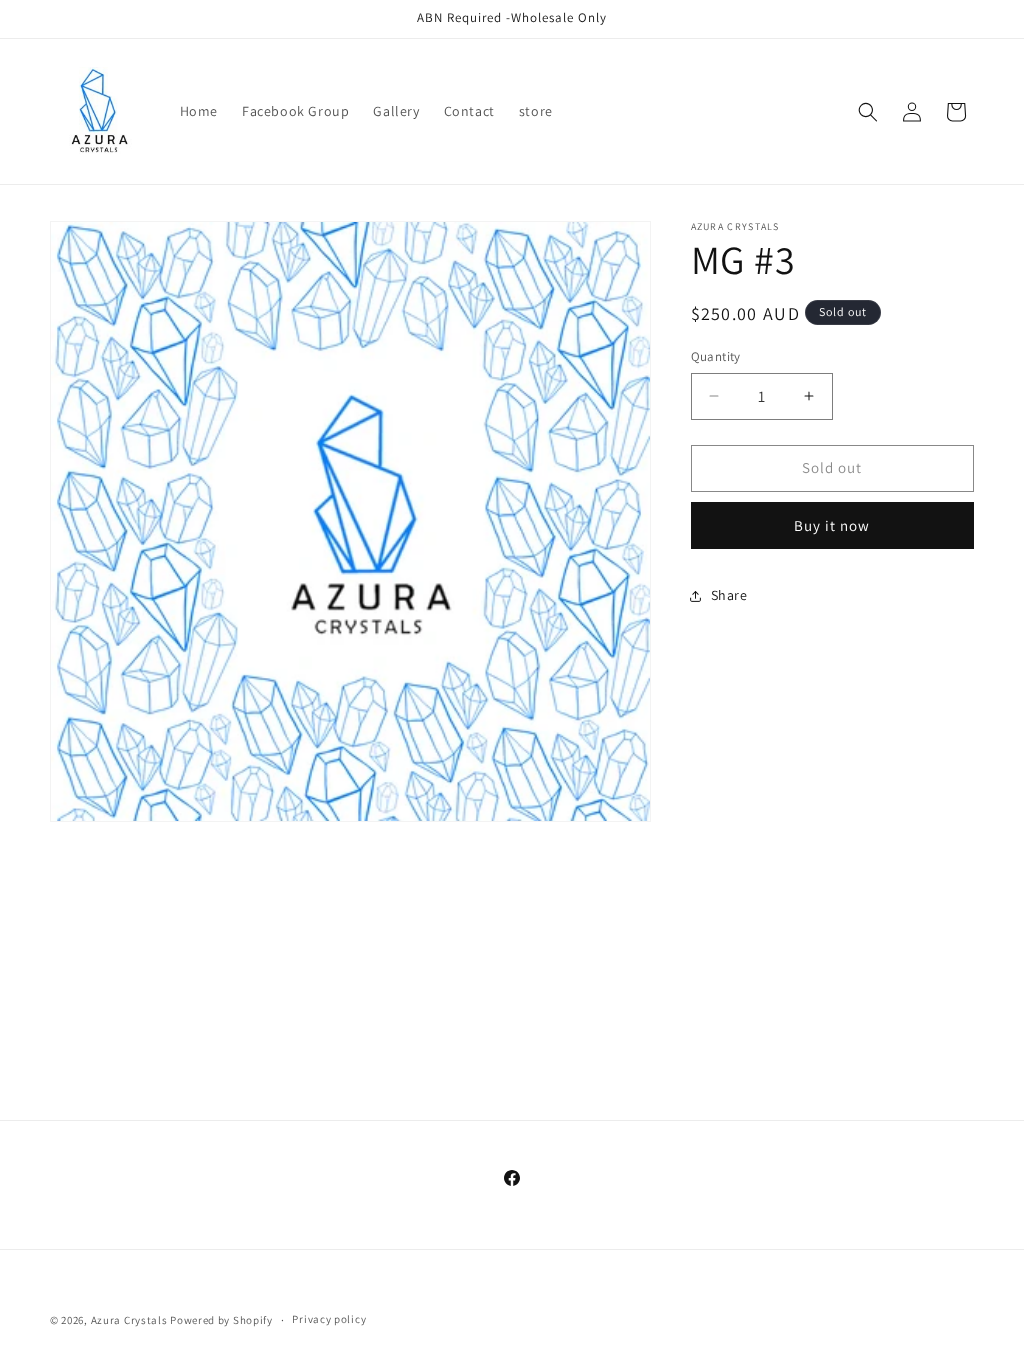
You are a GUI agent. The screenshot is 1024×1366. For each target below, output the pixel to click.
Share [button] (729, 595)
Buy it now (832, 525)
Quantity (716, 356)
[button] (868, 112)
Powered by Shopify (221, 1320)
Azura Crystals (131, 1320)
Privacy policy (329, 1319)
